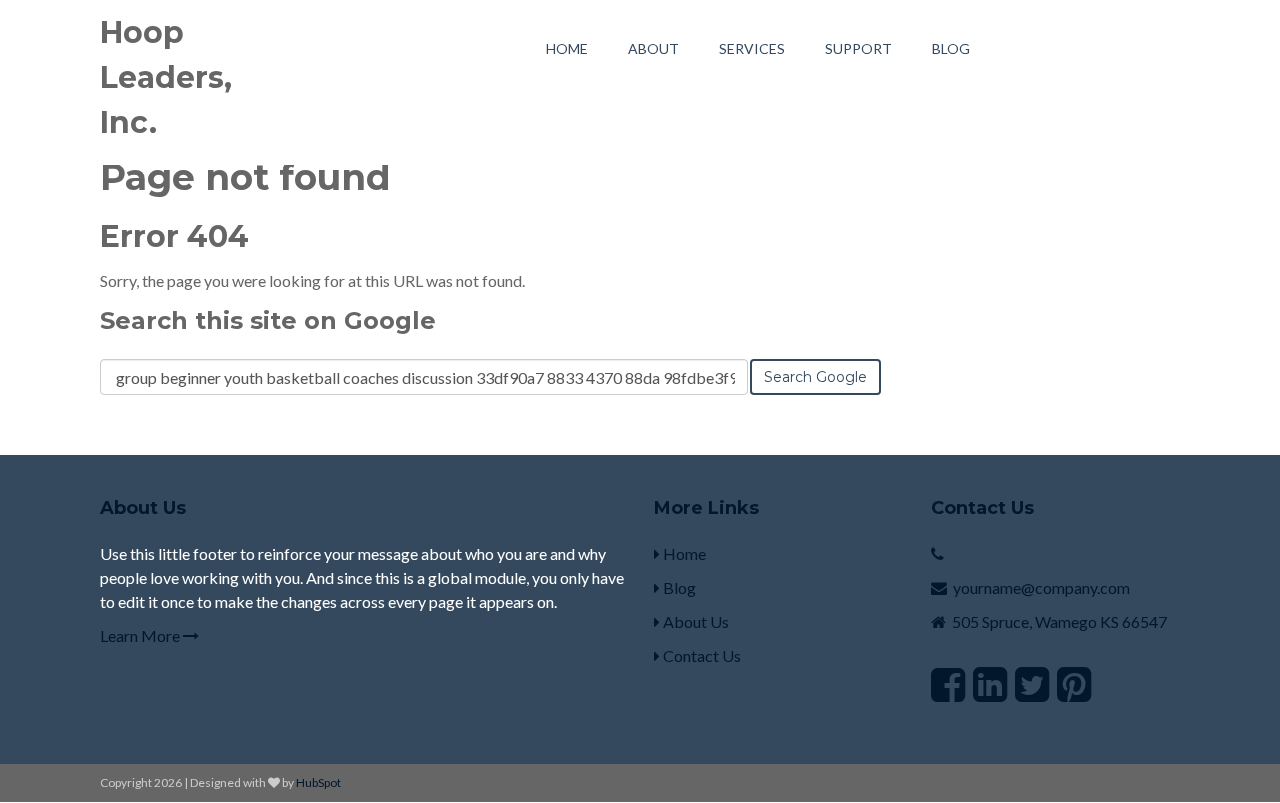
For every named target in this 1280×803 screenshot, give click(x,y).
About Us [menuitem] (694, 621)
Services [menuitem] (752, 48)
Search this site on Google (268, 320)
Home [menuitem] (567, 48)
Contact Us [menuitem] (700, 655)
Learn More (141, 635)
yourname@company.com (1041, 587)
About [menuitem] (653, 48)
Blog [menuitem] (951, 48)
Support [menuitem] (858, 48)
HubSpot (318, 782)
